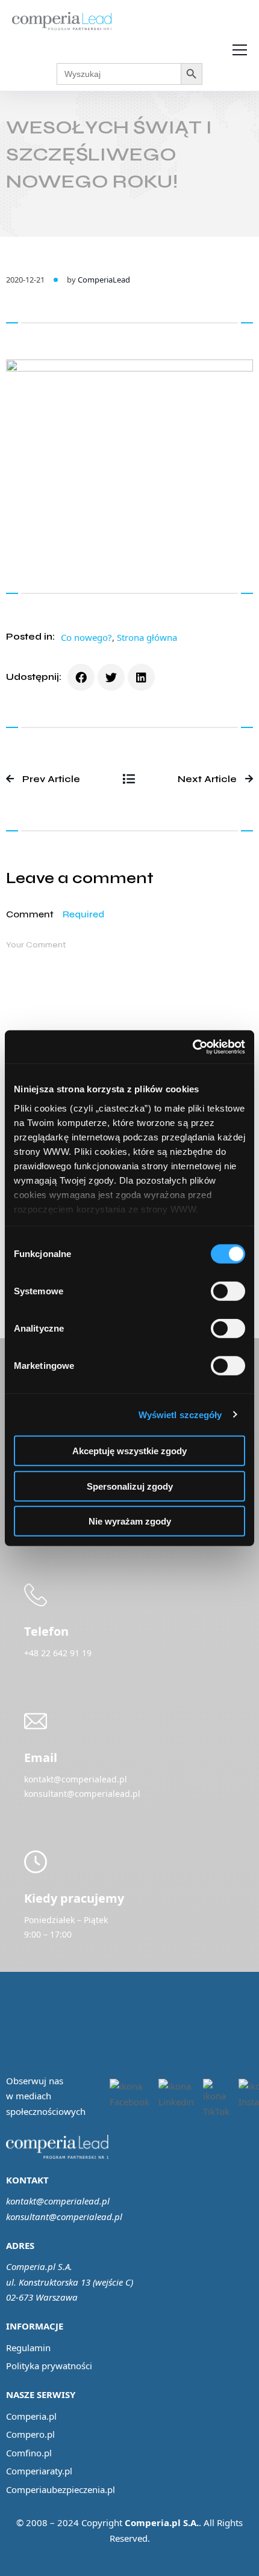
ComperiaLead (104, 280)
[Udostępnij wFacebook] (81, 677)
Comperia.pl (31, 2416)
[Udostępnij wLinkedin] (141, 677)
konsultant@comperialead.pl (64, 2217)
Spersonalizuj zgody (130, 1486)
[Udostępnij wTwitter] (111, 677)
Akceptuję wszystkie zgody (129, 1451)
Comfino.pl (29, 2453)
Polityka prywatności (49, 2366)
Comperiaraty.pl (39, 2471)
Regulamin (28, 2348)
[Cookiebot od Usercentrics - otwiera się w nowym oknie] (192, 1047)
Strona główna (147, 637)
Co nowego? (86, 637)
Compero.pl (30, 2434)
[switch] (228, 1291)
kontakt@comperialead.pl (58, 2201)
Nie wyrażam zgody (130, 1521)
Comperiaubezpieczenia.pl (61, 2489)
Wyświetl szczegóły (180, 1414)
